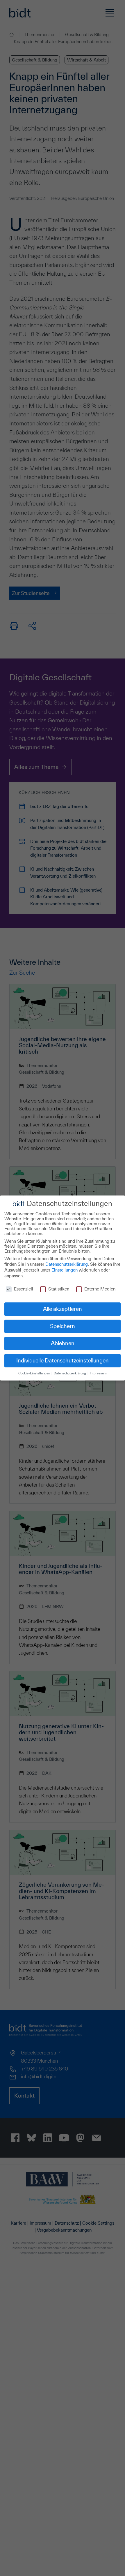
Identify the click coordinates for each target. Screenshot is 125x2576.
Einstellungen (65, 1270)
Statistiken (59, 1289)
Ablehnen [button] (63, 1343)
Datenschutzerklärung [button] (70, 1373)
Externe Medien (100, 1289)
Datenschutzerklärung (67, 1264)
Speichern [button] (63, 1326)
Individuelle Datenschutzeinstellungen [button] (63, 1360)
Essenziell (24, 1289)
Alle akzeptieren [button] (63, 1309)
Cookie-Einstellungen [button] (35, 1373)
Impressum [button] (98, 1373)
